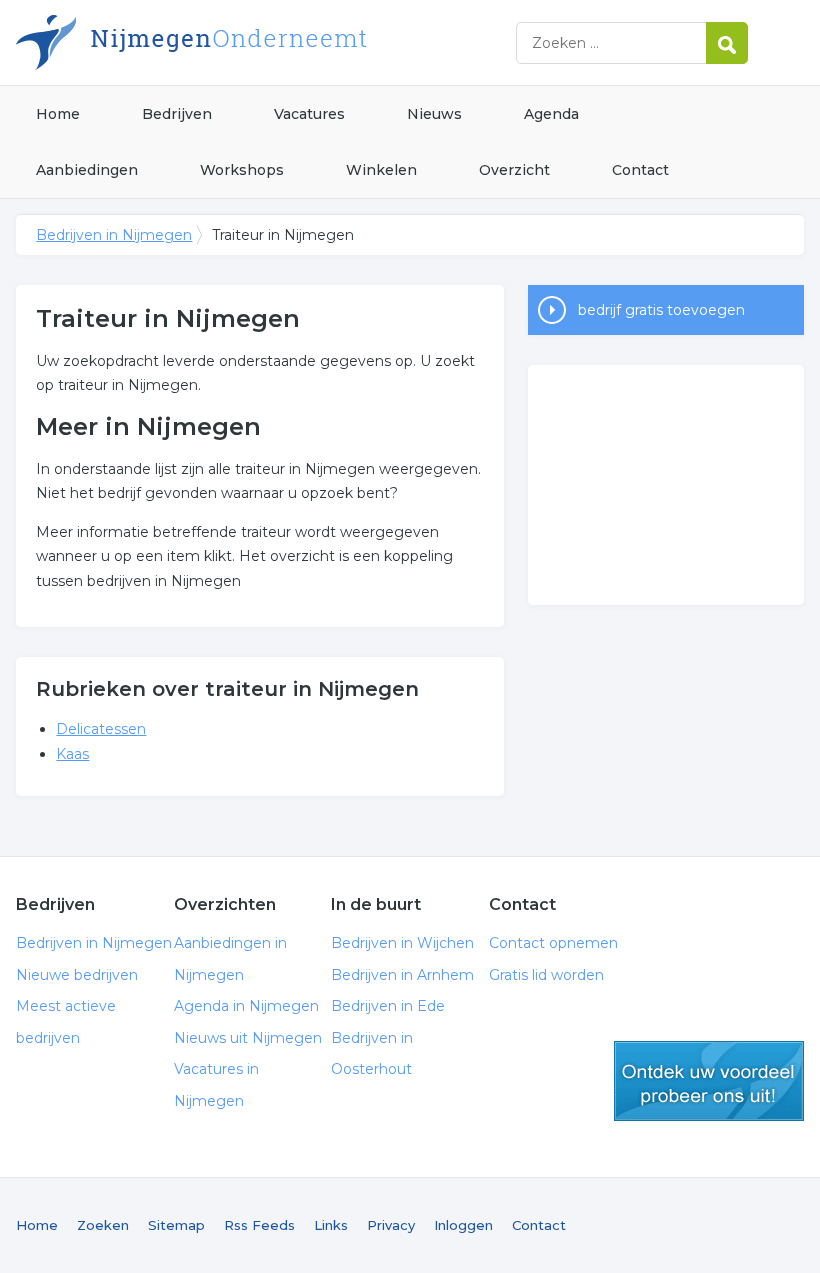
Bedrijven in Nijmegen (266, 42)
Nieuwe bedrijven (77, 975)
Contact (640, 170)
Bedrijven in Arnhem (402, 975)
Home (58, 114)
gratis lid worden (709, 1081)
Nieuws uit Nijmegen (248, 1038)
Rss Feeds (259, 1225)
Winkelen (381, 170)
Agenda (551, 114)
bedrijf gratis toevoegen (661, 310)
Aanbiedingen (87, 170)
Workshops (242, 170)
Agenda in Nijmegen (246, 1006)
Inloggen (463, 1225)
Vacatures (309, 114)
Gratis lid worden (546, 975)
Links (331, 1225)
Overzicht (514, 170)
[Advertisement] (666, 485)
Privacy (391, 1225)
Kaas (72, 754)
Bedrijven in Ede (388, 1006)
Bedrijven (177, 114)
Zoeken (103, 1225)
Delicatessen (101, 729)
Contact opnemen (553, 943)
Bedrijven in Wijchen (402, 943)
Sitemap (176, 1225)
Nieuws (434, 114)
